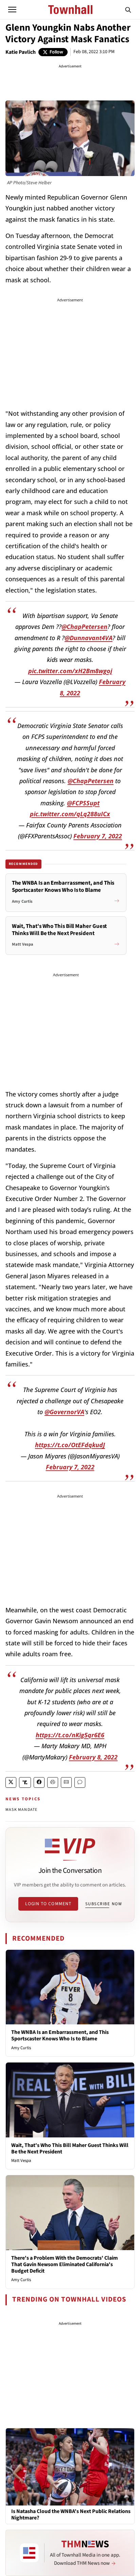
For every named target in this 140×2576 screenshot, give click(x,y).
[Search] (128, 10)
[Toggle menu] (12, 10)
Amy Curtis (21, 2048)
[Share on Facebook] (39, 1782)
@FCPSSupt (83, 803)
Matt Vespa (21, 2161)
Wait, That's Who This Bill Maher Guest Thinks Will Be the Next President (70, 2148)
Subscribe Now (104, 1904)
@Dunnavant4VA (89, 638)
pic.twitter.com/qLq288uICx (70, 814)
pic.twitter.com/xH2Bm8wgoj (70, 671)
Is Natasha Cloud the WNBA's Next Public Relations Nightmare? (71, 2515)
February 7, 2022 (98, 836)
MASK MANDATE (21, 1810)
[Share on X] (11, 1782)
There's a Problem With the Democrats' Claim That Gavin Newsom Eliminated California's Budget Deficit (65, 2264)
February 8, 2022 (93, 1757)
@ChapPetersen (84, 627)
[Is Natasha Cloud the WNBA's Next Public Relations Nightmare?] (70, 2466)
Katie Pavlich (21, 52)
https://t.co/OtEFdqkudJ (70, 1445)
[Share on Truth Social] (25, 1782)
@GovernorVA (64, 1412)
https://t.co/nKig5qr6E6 (70, 1735)
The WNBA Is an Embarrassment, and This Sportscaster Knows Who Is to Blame (60, 2035)
